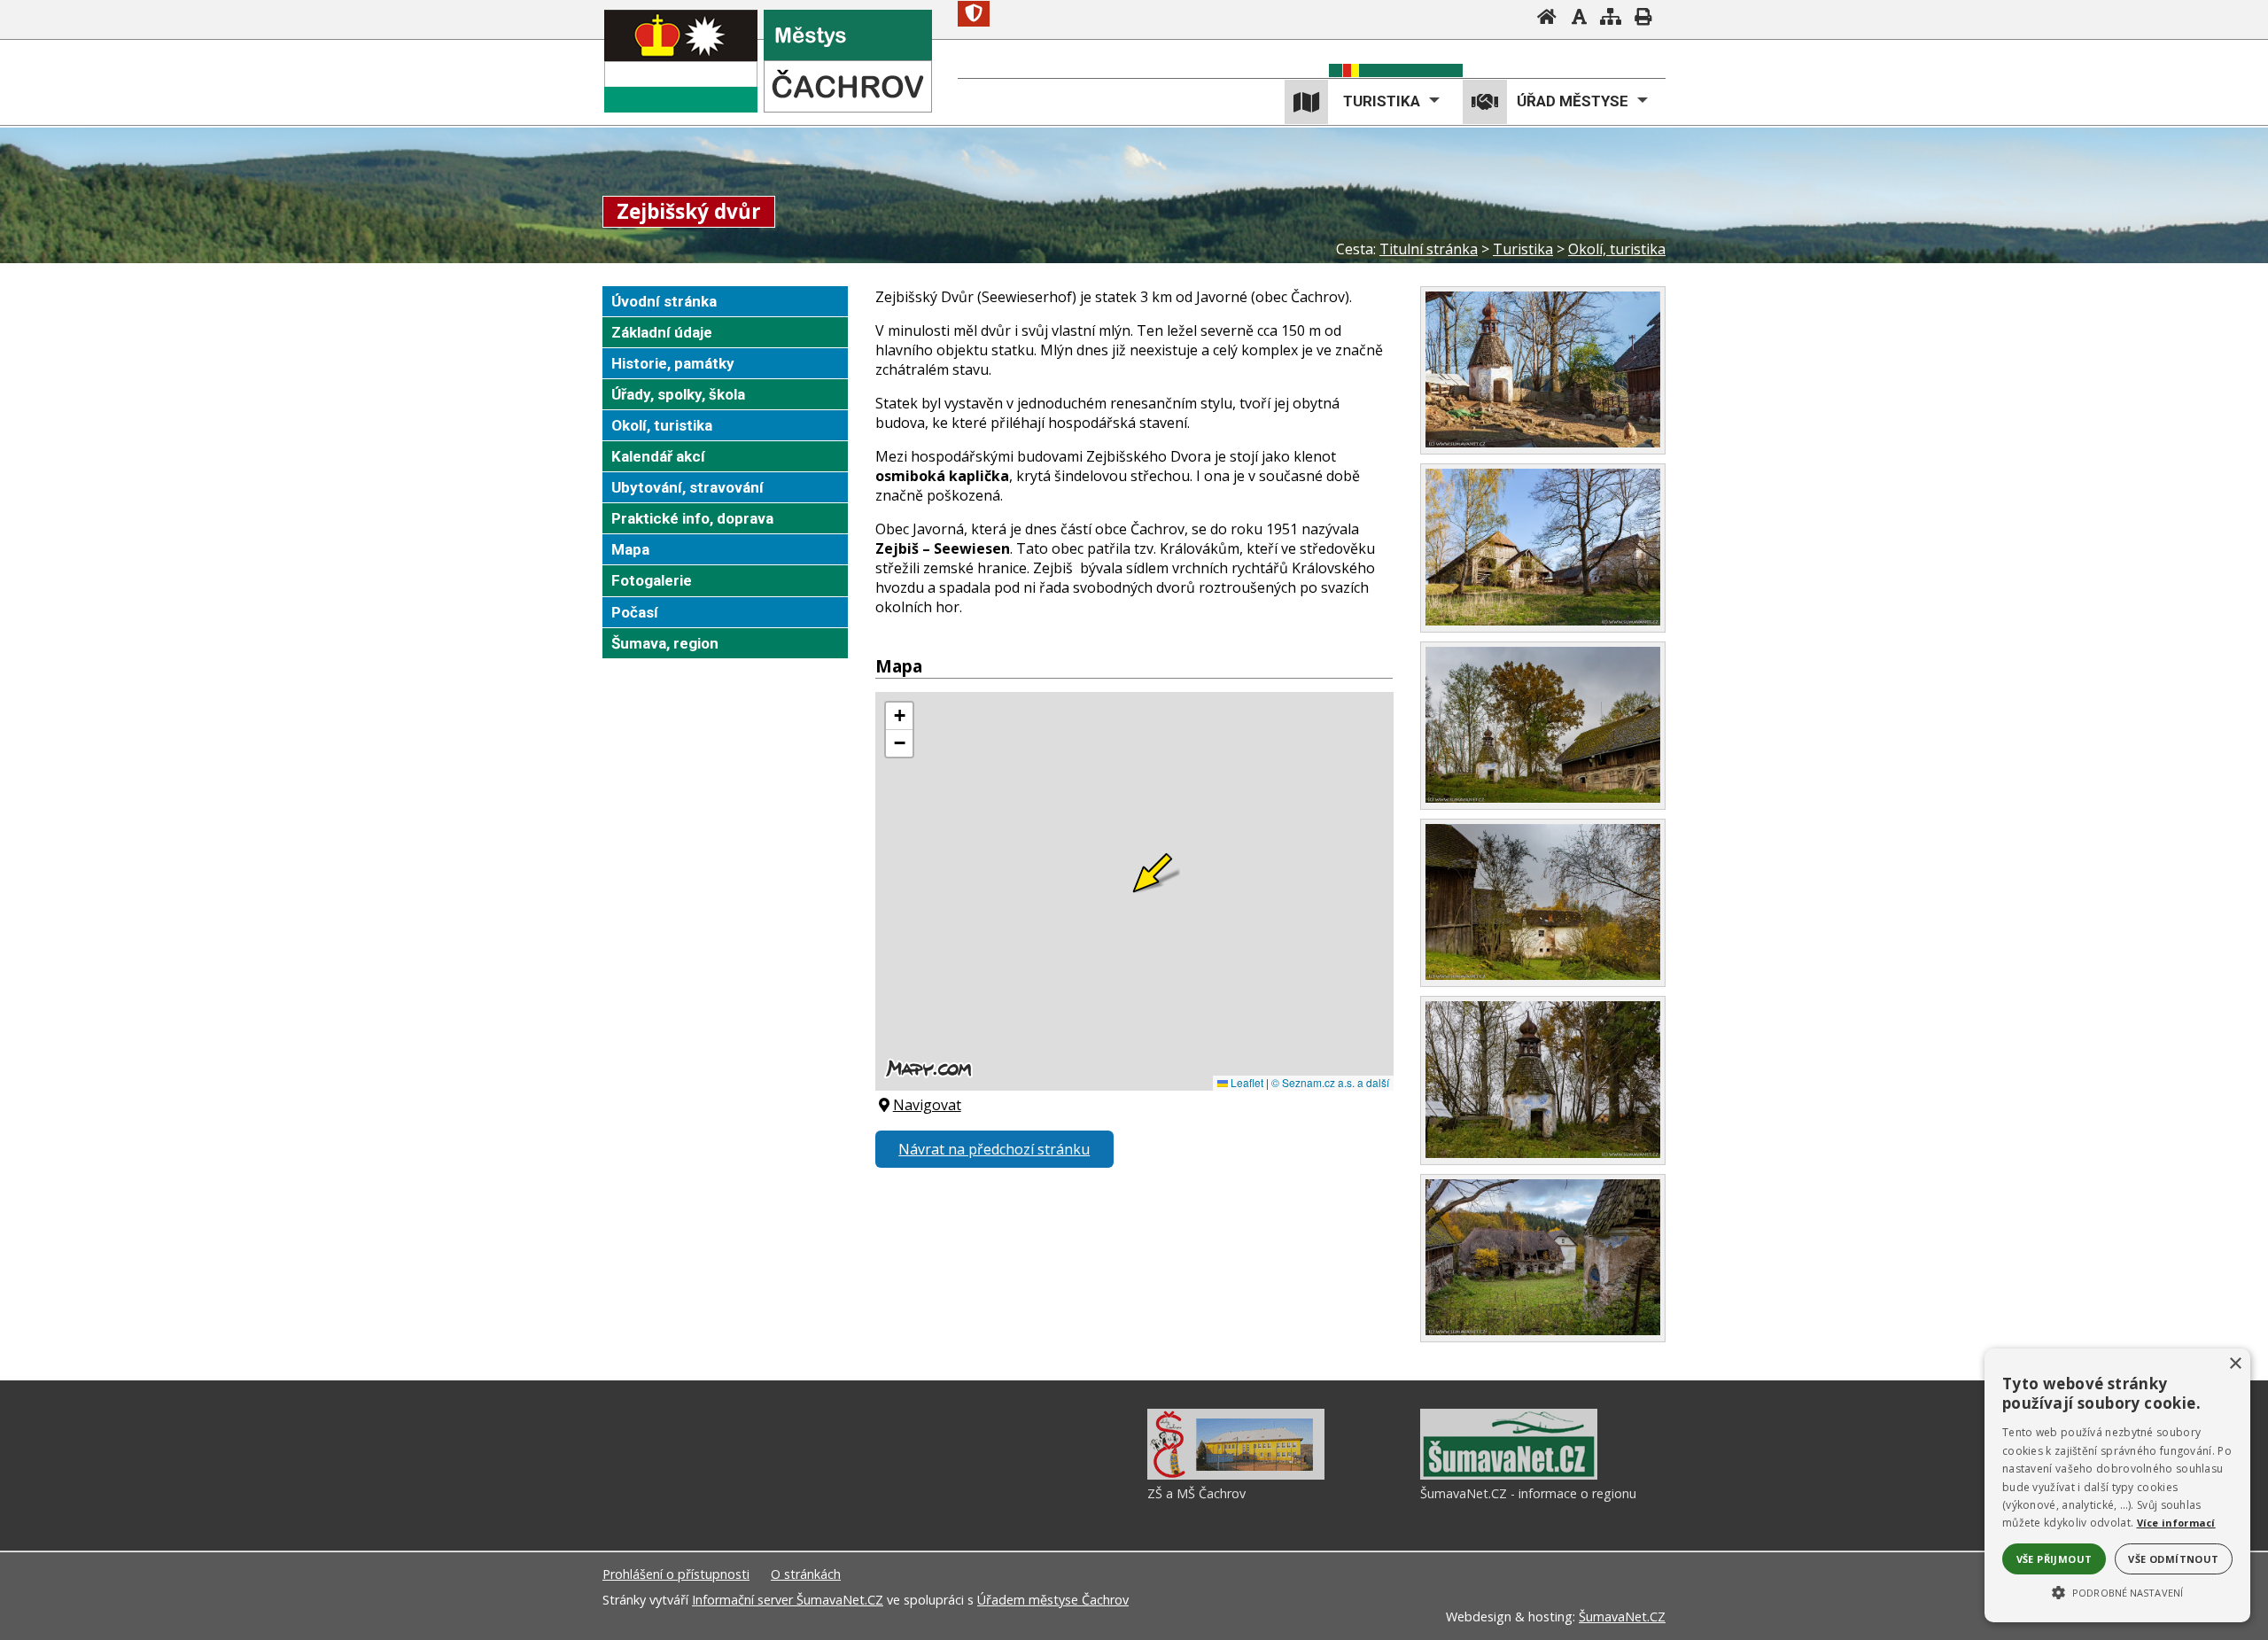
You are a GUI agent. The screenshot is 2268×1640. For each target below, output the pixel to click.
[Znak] (974, 14)
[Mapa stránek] (1611, 19)
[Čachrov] (681, 61)
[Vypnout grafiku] (1579, 19)
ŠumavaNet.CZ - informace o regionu (1528, 1493)
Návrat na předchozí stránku (994, 1149)
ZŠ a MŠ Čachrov (1196, 1493)
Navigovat (927, 1105)
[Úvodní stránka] (1547, 19)
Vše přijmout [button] (2054, 1559)
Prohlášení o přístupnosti (676, 1574)
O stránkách (806, 1574)
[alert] (2117, 1485)
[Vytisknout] (1643, 19)
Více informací (2176, 1523)
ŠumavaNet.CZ (1622, 1617)
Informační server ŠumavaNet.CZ (788, 1600)
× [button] (2235, 1364)
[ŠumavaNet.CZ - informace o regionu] (1509, 1475)
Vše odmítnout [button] (2173, 1559)
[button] (2117, 1591)
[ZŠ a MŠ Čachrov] (1236, 1475)
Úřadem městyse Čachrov (1053, 1600)
